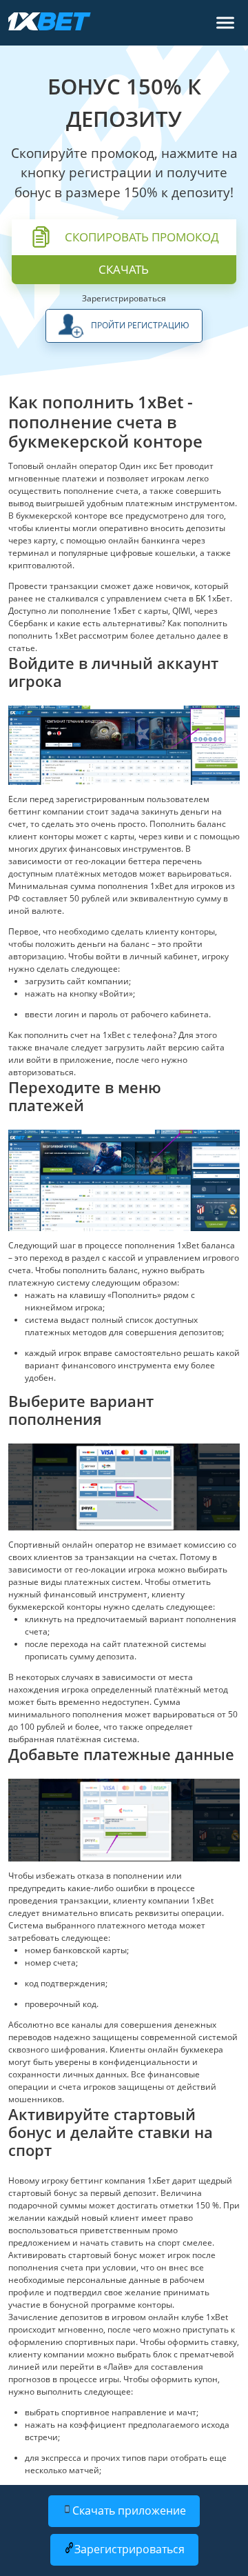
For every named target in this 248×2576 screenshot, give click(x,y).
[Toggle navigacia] (225, 23)
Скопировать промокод (142, 237)
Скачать (124, 269)
